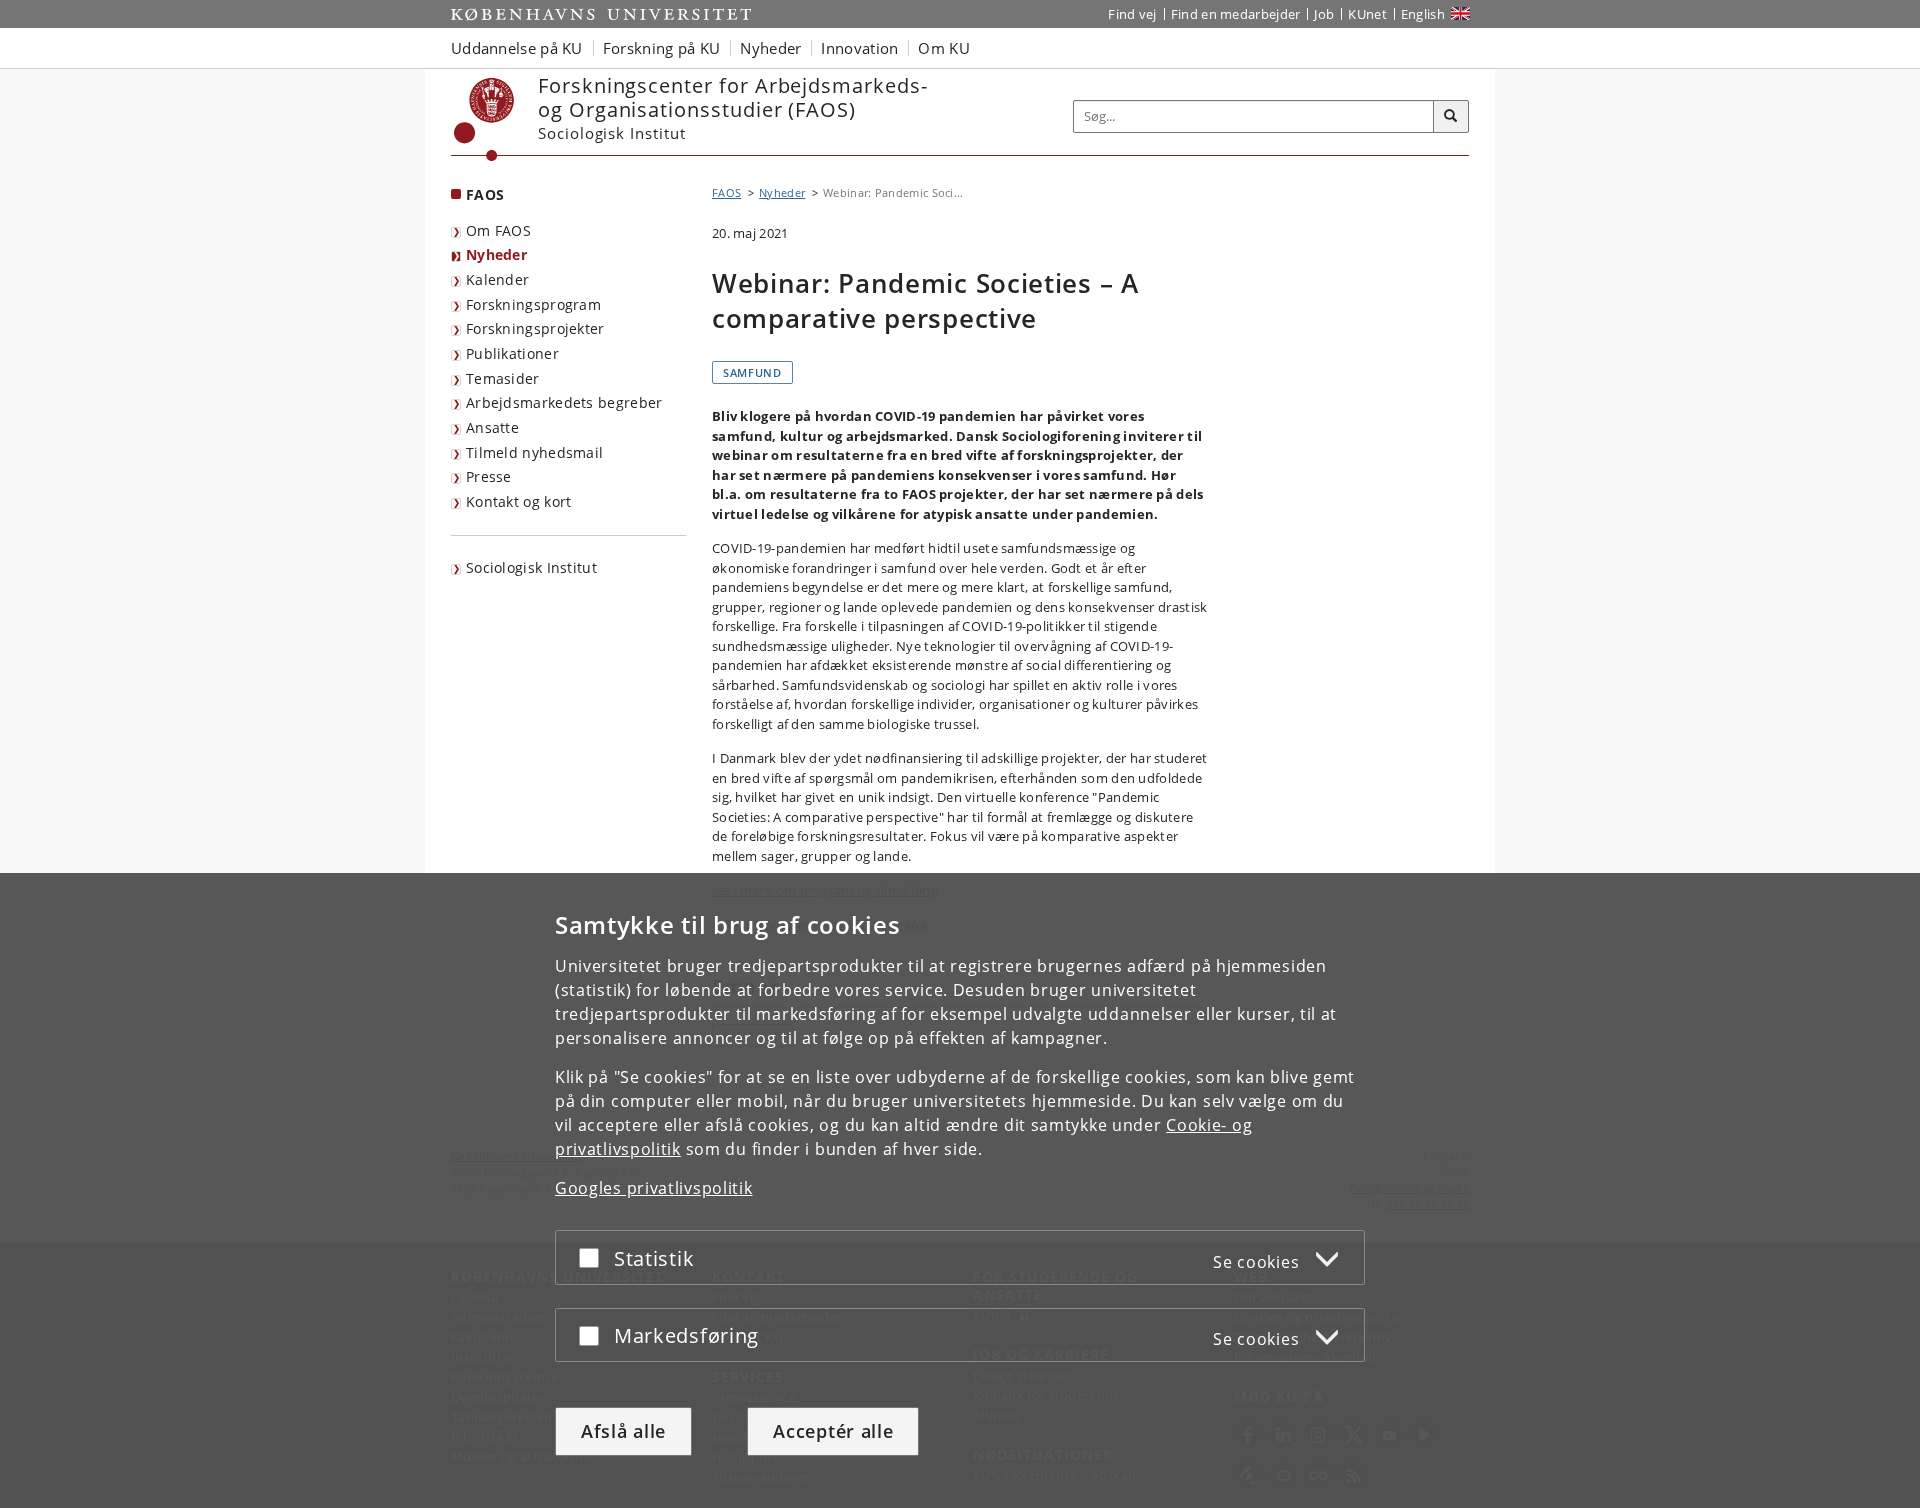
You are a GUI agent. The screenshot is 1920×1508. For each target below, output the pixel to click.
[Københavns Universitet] (484, 119)
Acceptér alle (833, 1431)
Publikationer (512, 353)
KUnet (1367, 14)
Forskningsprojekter (535, 328)
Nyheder (496, 254)
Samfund (752, 372)
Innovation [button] (859, 48)
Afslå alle (623, 1431)
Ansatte (492, 427)
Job (1324, 14)
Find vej (1132, 14)
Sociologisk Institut (531, 567)
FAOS (485, 194)
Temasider (503, 378)
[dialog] (960, 1190)
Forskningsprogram (533, 304)
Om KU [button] (944, 48)
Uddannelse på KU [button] (517, 48)
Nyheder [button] (770, 48)
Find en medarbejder (1236, 14)
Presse (489, 476)
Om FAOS (498, 230)
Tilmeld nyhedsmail (534, 452)
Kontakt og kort (519, 501)
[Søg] (1451, 117)
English (1423, 14)
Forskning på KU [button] (662, 48)
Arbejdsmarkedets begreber (564, 402)
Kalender (497, 279)
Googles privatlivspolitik (654, 1188)
